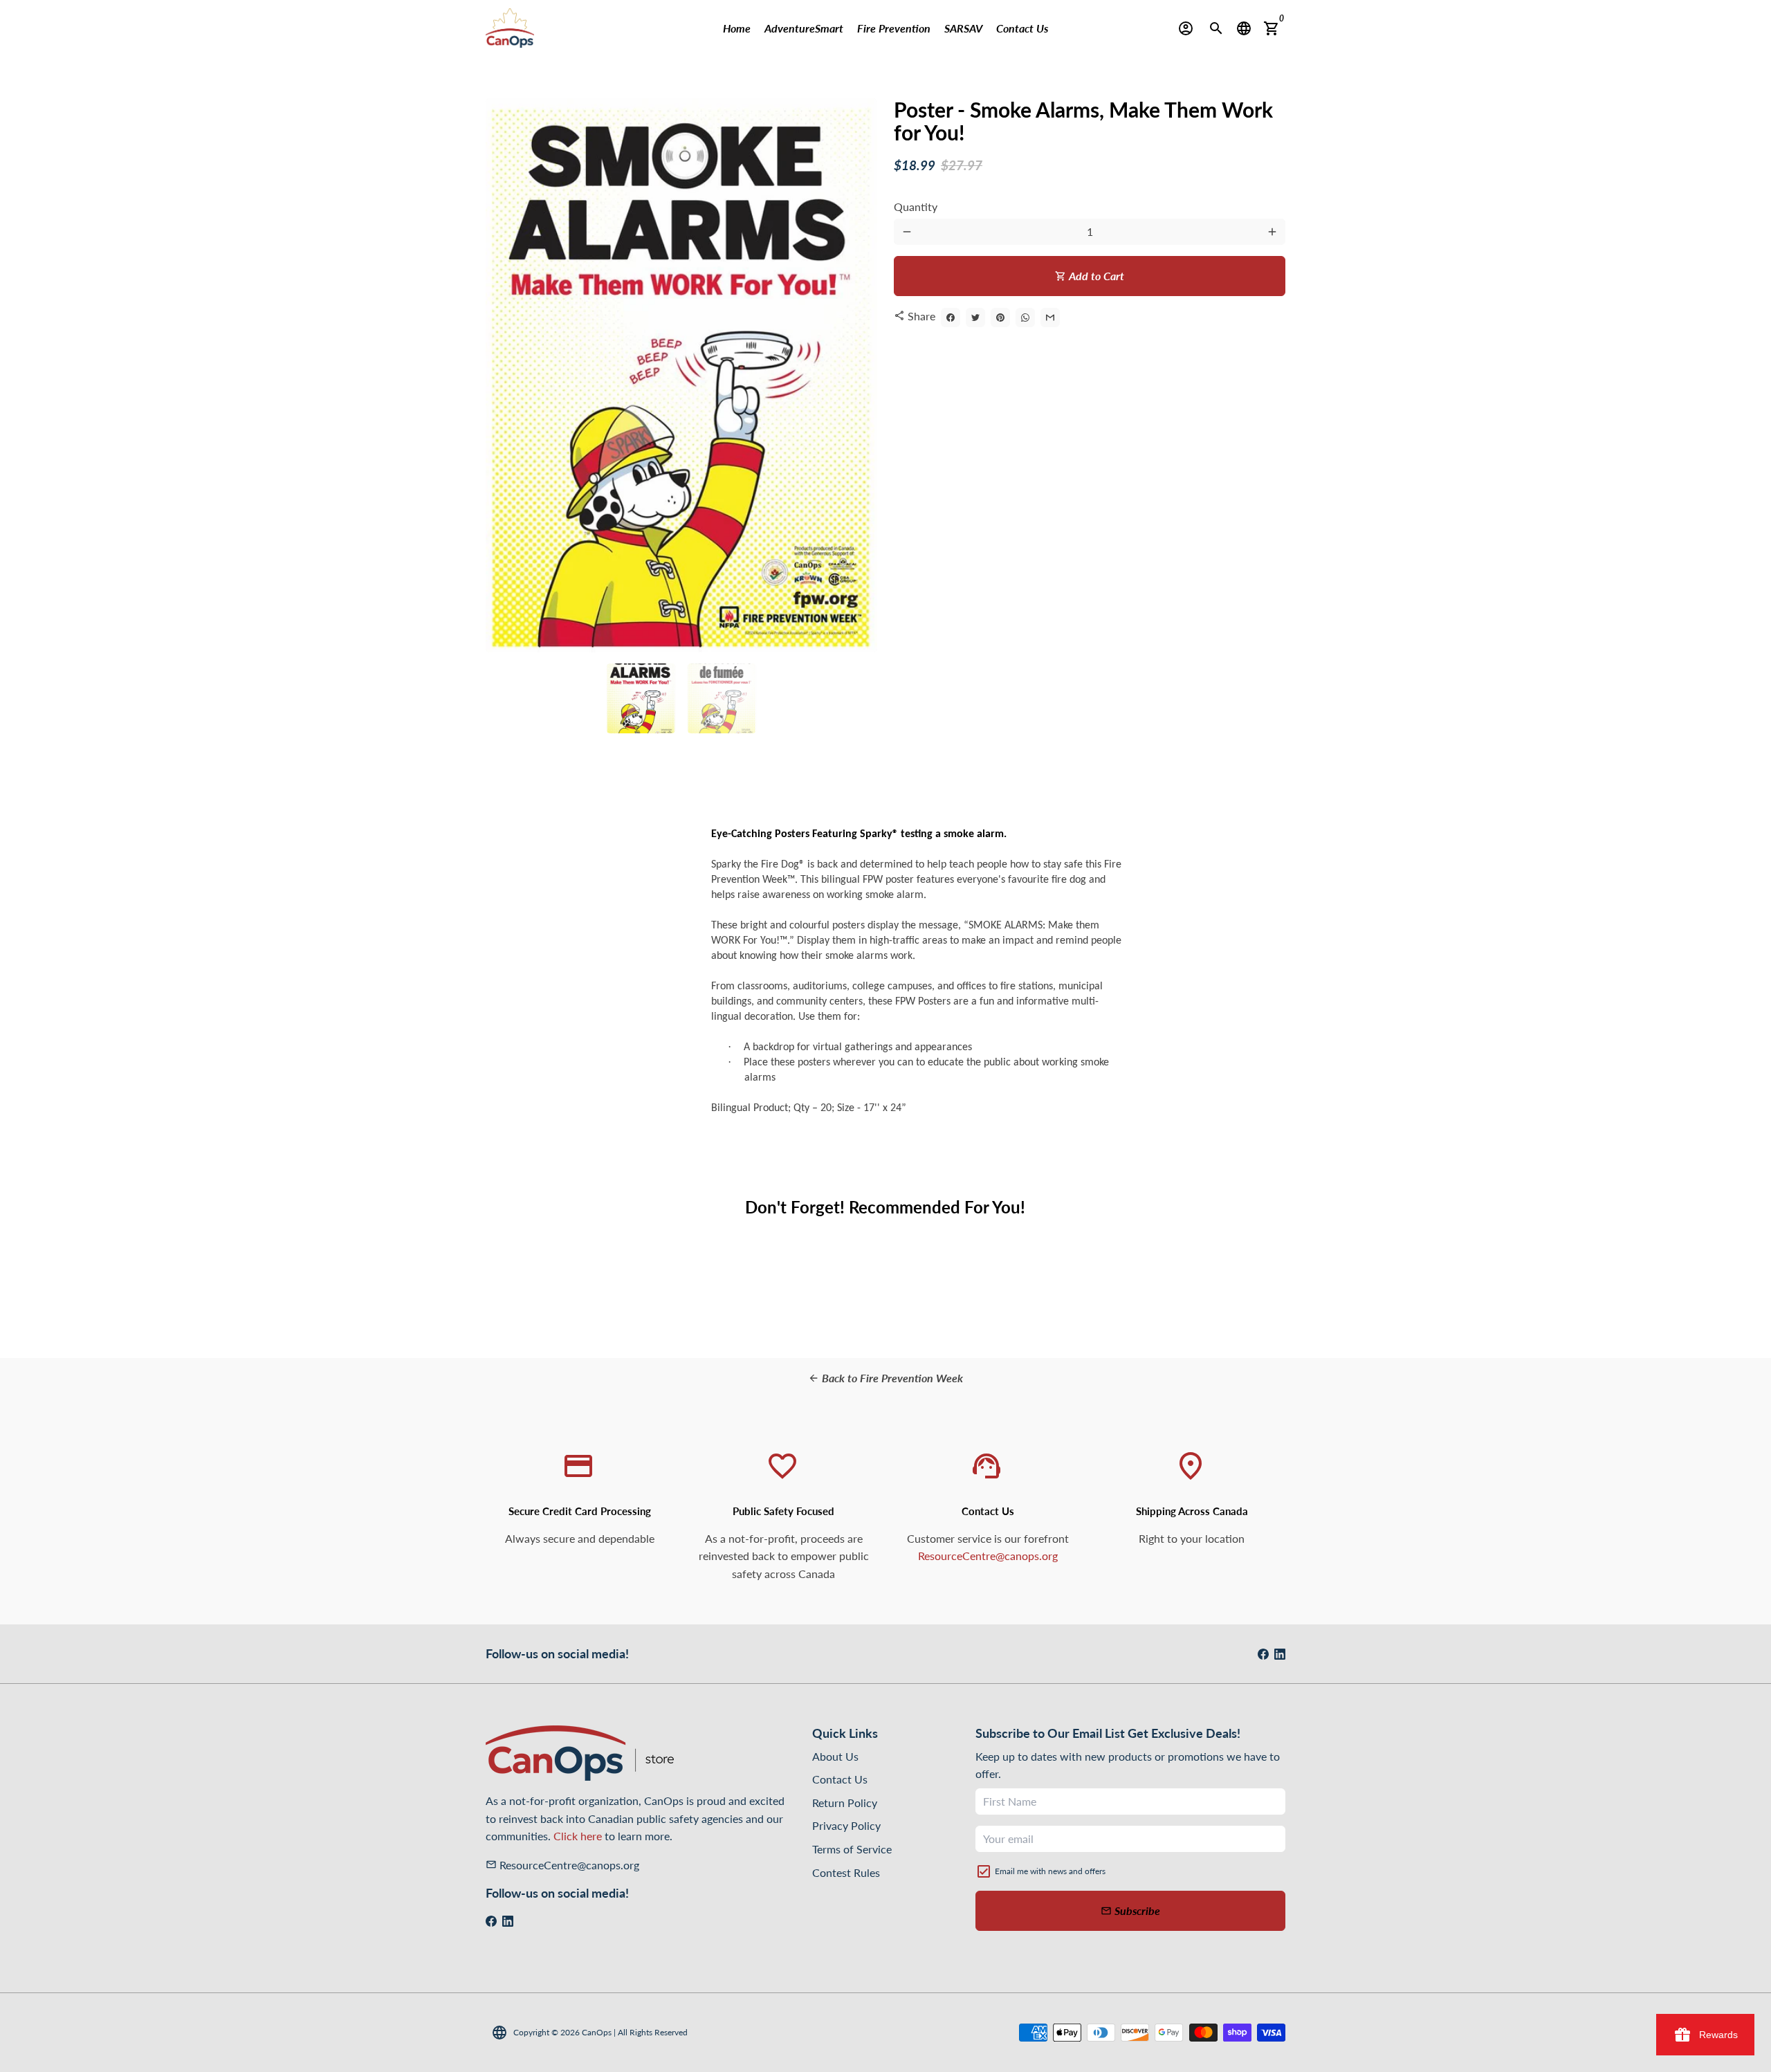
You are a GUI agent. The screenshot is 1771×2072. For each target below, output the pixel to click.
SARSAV (963, 28)
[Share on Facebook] (951, 318)
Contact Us (1022, 28)
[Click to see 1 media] (641, 698)
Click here (578, 1836)
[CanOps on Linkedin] (1280, 1654)
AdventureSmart (804, 28)
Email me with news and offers (1050, 1871)
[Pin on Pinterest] (1000, 318)
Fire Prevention (894, 28)
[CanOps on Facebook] (1263, 1654)
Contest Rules (846, 1872)
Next (859, 376)
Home (737, 28)
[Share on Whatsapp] (1025, 318)
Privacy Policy (846, 1825)
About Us (835, 1756)
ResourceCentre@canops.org (988, 1556)
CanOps (597, 2032)
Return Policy (845, 1803)
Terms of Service (852, 1849)
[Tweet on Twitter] (975, 318)
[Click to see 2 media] (722, 698)
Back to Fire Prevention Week (885, 1378)
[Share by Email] (1050, 318)
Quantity (916, 207)
